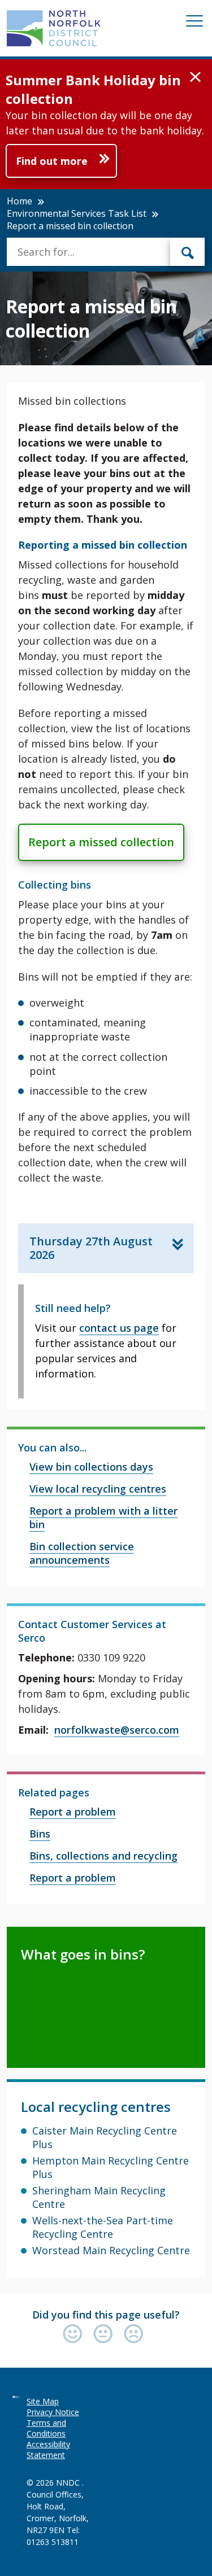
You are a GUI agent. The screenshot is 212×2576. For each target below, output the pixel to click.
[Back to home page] (54, 28)
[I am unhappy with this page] (134, 2335)
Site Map (43, 2401)
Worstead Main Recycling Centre (111, 2250)
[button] (195, 77)
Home (20, 201)
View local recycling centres (98, 1489)
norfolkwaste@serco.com (117, 1730)
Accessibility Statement (48, 2450)
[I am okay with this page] (106, 2335)
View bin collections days (91, 1467)
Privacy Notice (53, 2412)
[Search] (188, 252)
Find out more (52, 161)
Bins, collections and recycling (103, 1856)
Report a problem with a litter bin (103, 1517)
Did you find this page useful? (106, 2315)
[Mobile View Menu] (194, 23)
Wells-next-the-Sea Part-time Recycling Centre (103, 2227)
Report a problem (73, 1812)
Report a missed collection (101, 842)
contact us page (119, 1328)
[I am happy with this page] (75, 2335)
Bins (40, 1834)
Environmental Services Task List (77, 213)
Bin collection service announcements (82, 1553)
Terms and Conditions (46, 2428)
